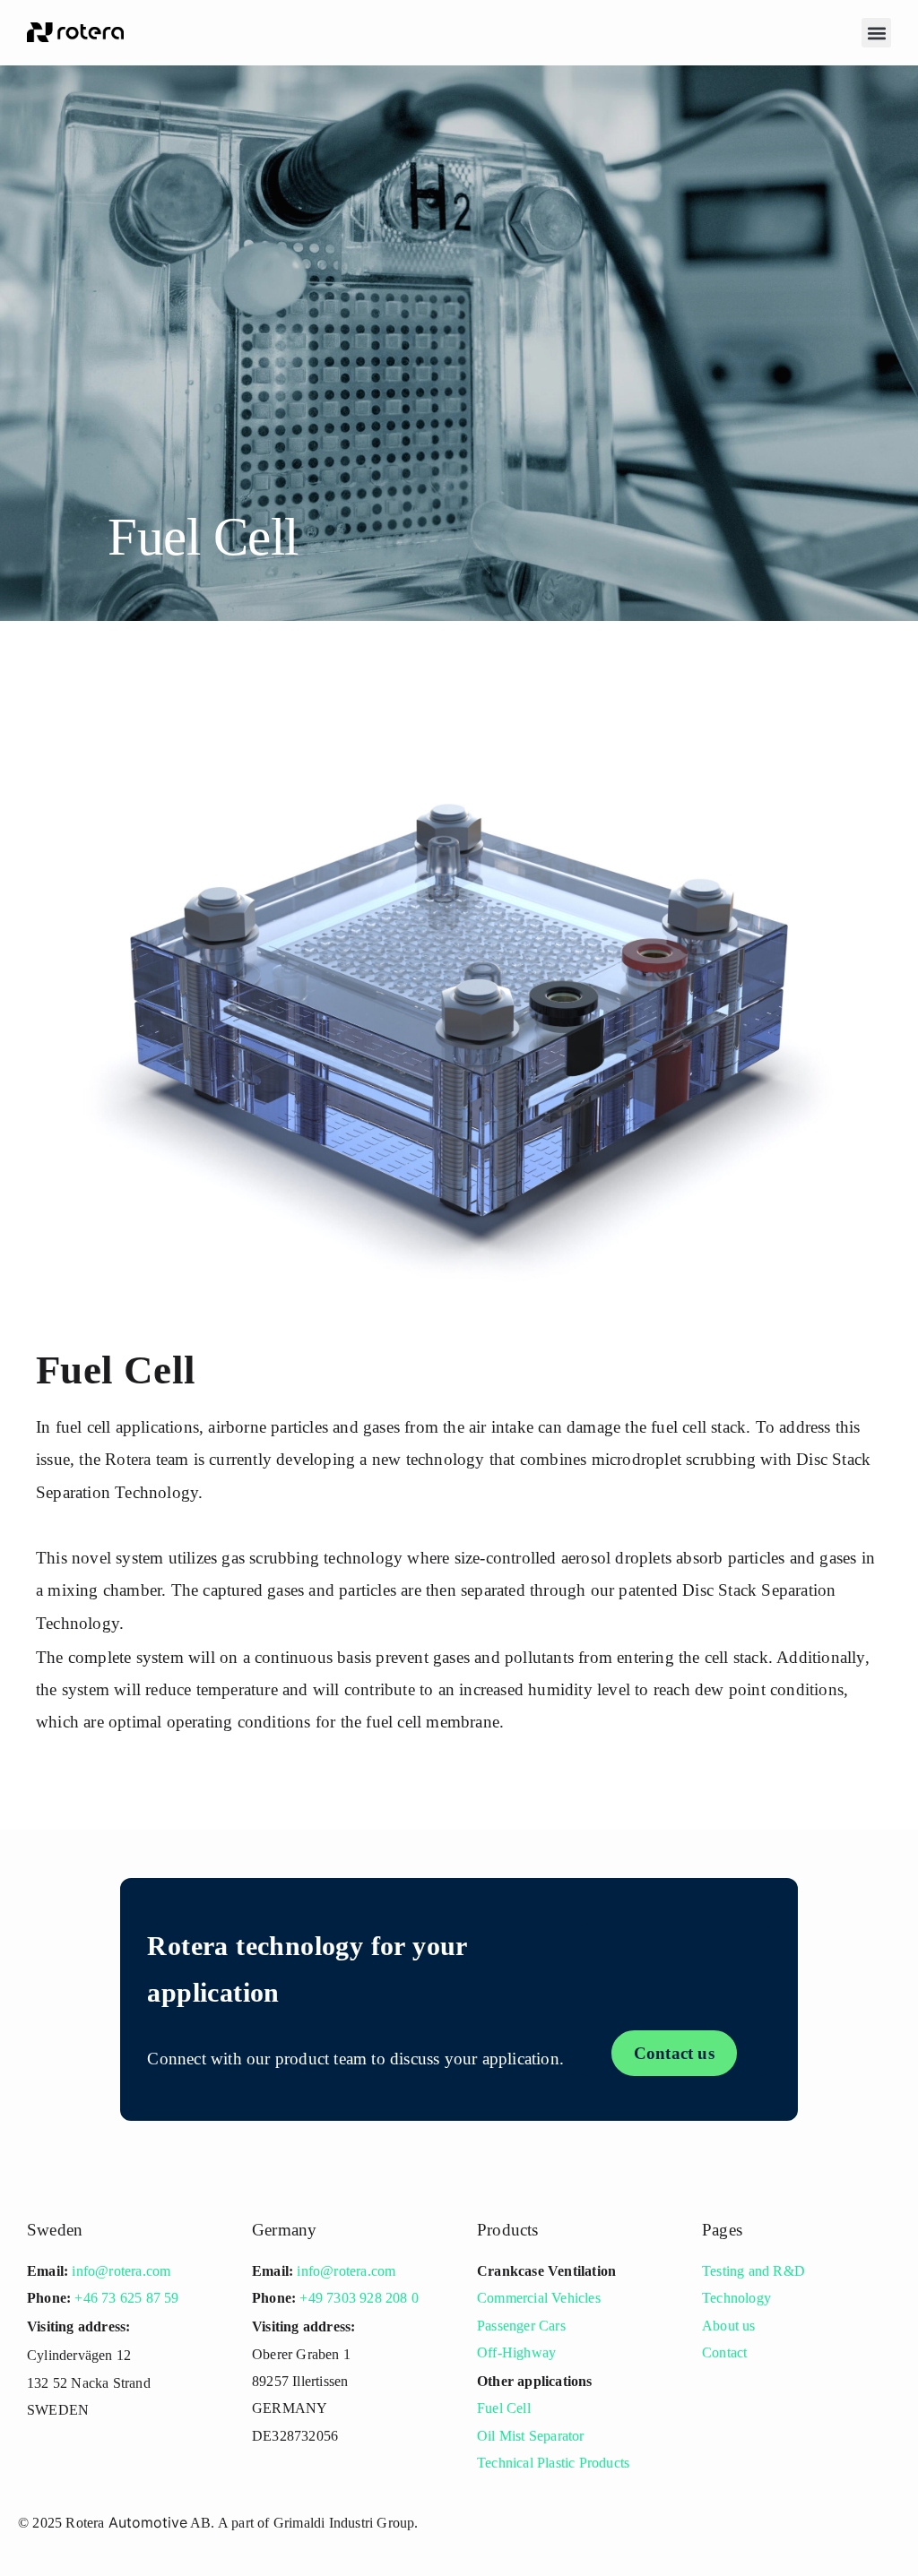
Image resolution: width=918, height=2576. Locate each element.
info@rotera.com (121, 2271)
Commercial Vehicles (539, 2298)
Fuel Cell (504, 2408)
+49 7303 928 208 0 (359, 2298)
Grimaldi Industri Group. (346, 2523)
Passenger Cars (521, 2326)
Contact (724, 2352)
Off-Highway (516, 2352)
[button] (876, 33)
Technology (736, 2298)
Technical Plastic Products (553, 2463)
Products (508, 2230)
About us (729, 2326)
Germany (284, 2230)
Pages (722, 2230)
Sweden (55, 2230)
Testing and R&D (753, 2271)
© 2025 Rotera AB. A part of (146, 2523)
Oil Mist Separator (531, 2436)
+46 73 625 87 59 (126, 2298)
